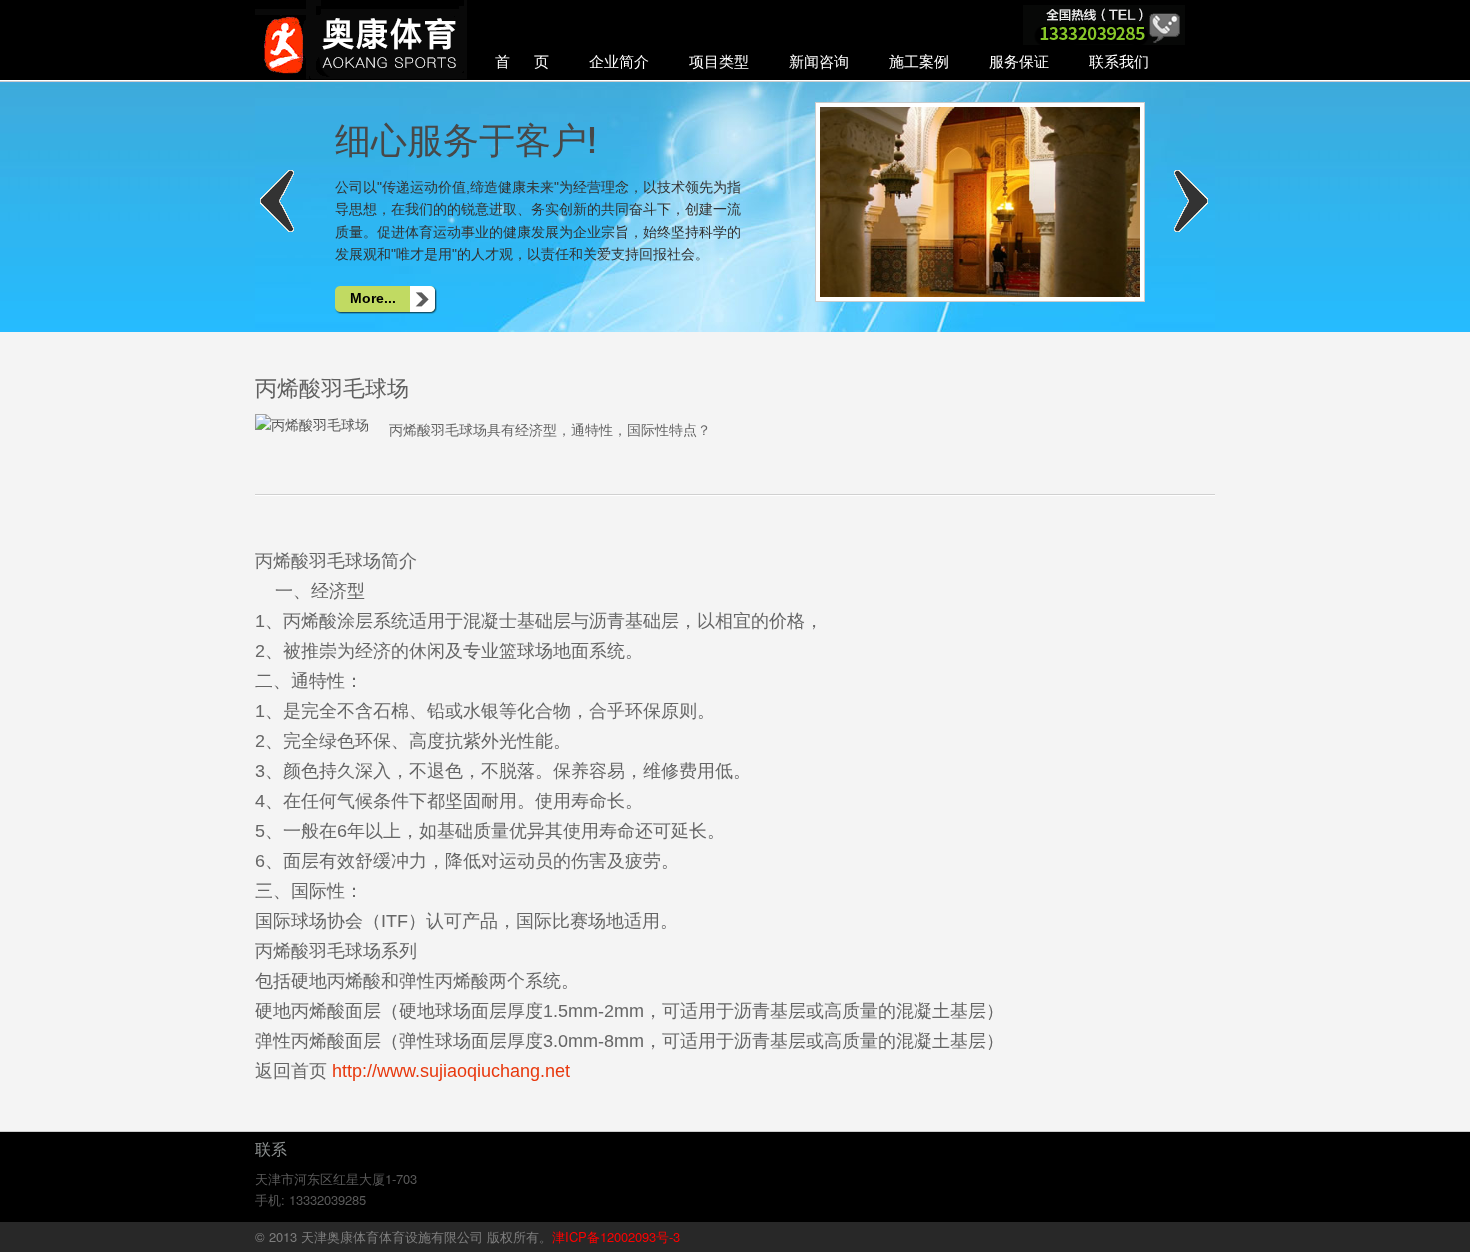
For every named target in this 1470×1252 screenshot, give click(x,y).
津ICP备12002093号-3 (616, 1236)
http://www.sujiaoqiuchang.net (451, 1071)
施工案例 (919, 60)
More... (373, 298)
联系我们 (1119, 60)
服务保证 (1019, 60)
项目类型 (719, 60)
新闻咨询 (819, 60)
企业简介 (619, 60)
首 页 (522, 60)
